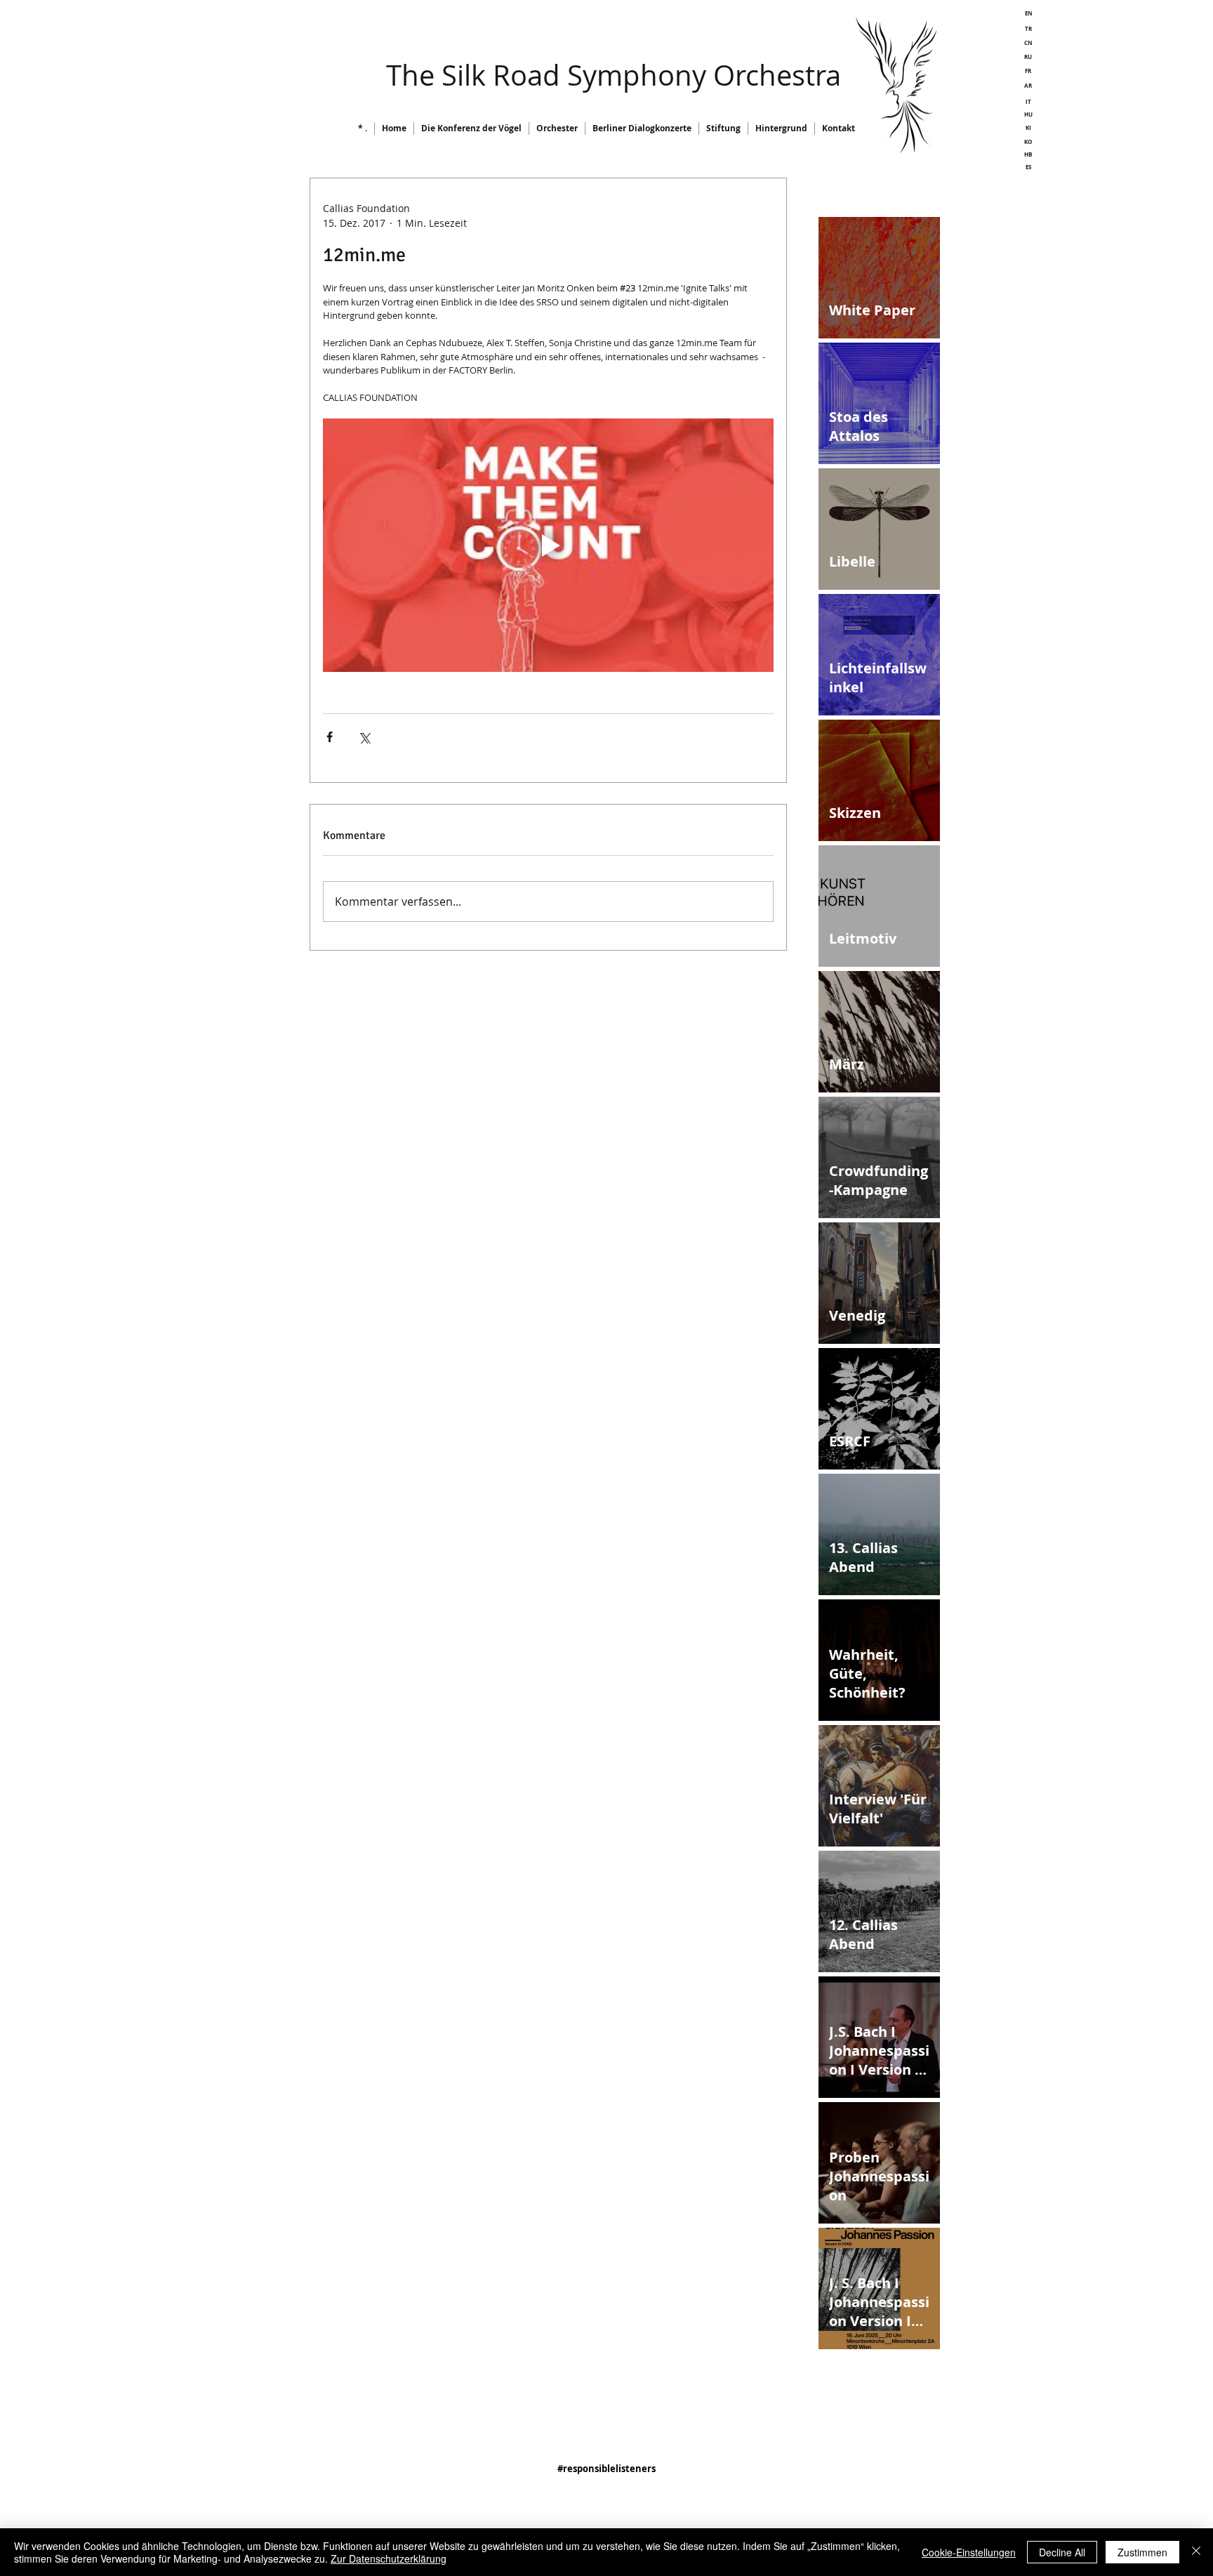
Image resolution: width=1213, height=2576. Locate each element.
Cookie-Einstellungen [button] (969, 2552)
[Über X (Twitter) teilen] (364, 737)
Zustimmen (1142, 2552)
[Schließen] (1196, 2552)
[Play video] (548, 545)
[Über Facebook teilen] (330, 737)
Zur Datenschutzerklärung (389, 2558)
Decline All (1062, 2552)
